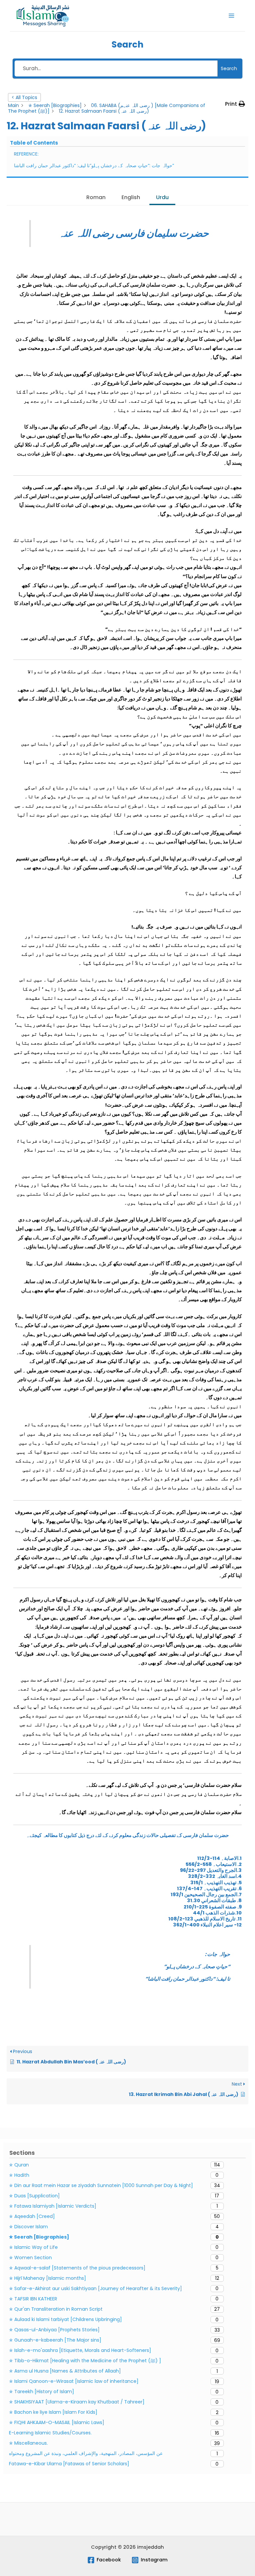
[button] (235, 104)
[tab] (96, 198)
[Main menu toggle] (231, 16)
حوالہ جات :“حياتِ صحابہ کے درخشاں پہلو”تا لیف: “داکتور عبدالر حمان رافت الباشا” (94, 166)
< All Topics (24, 97)
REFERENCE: (26, 154)
